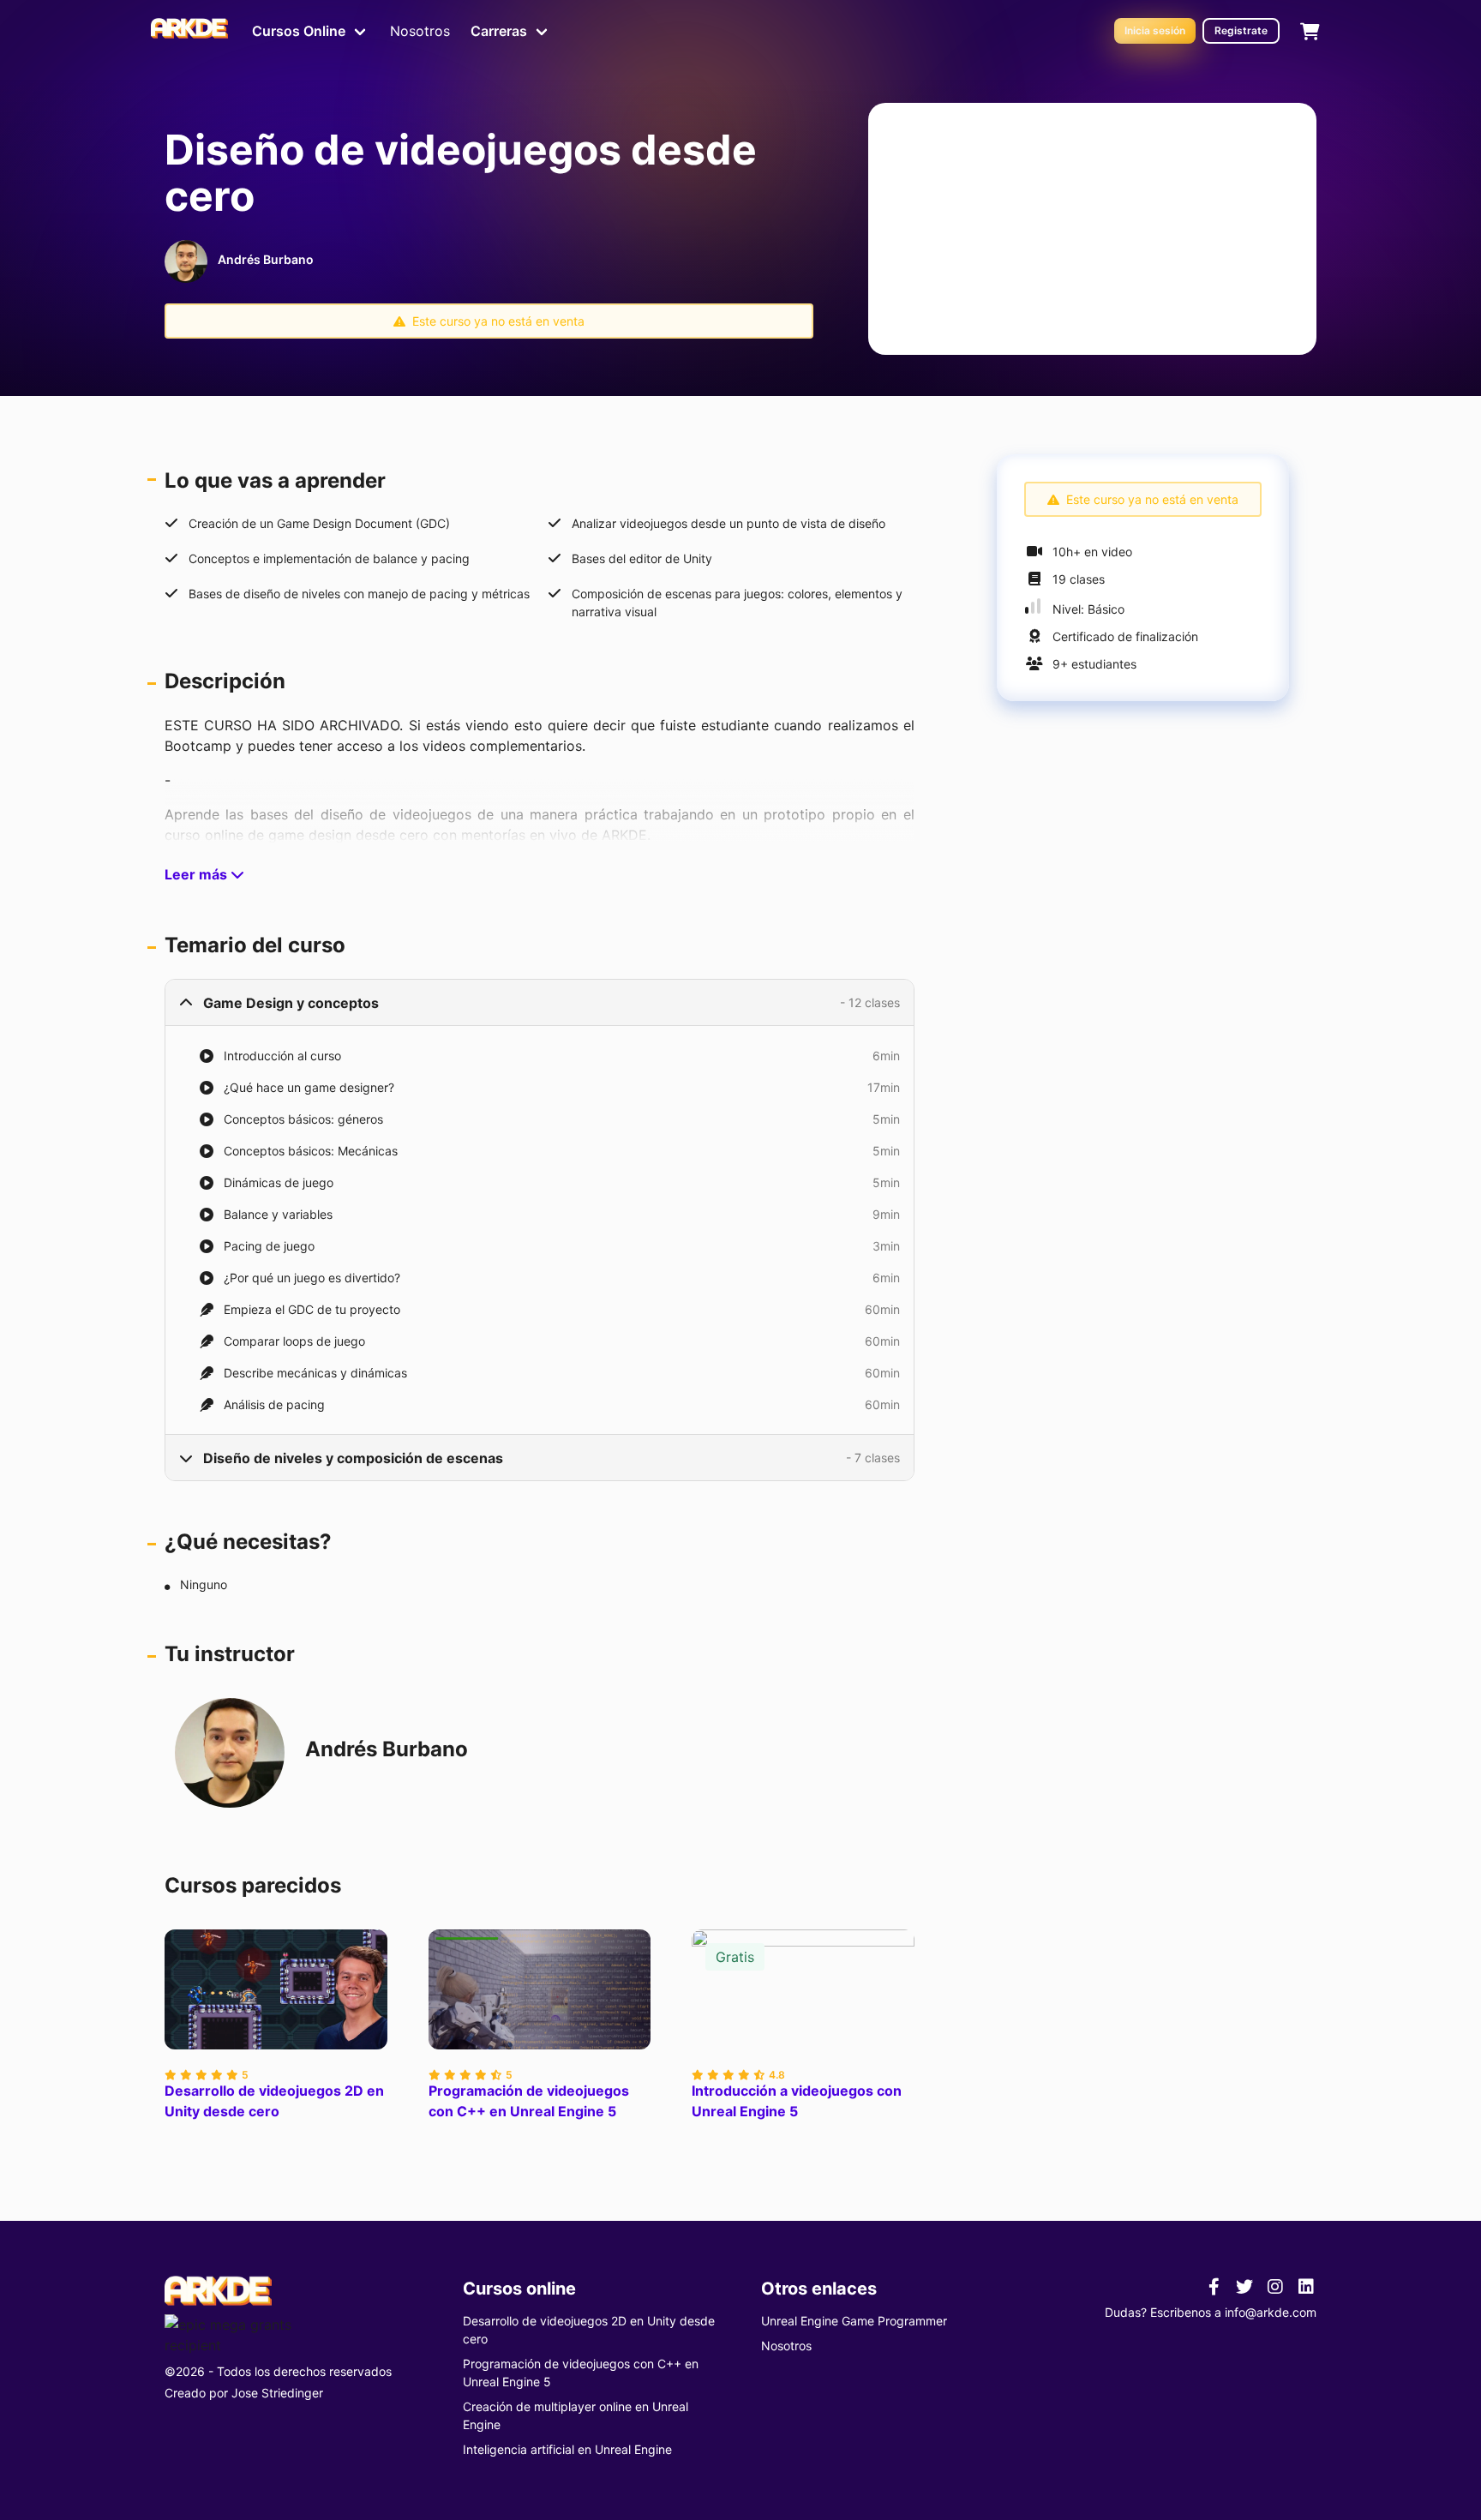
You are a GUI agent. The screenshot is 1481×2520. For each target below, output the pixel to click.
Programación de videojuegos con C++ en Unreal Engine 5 (529, 2101)
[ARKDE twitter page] (1244, 2286)
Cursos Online (299, 31)
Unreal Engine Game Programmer (854, 2321)
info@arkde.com (1271, 2312)
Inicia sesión (1155, 30)
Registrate (1241, 30)
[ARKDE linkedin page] (1306, 2286)
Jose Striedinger (277, 2393)
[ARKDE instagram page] (1275, 2286)
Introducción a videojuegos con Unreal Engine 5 (797, 2101)
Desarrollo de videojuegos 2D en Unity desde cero (274, 2101)
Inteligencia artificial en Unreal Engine (567, 2449)
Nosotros (420, 31)
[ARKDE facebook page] (1214, 2286)
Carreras (499, 31)
